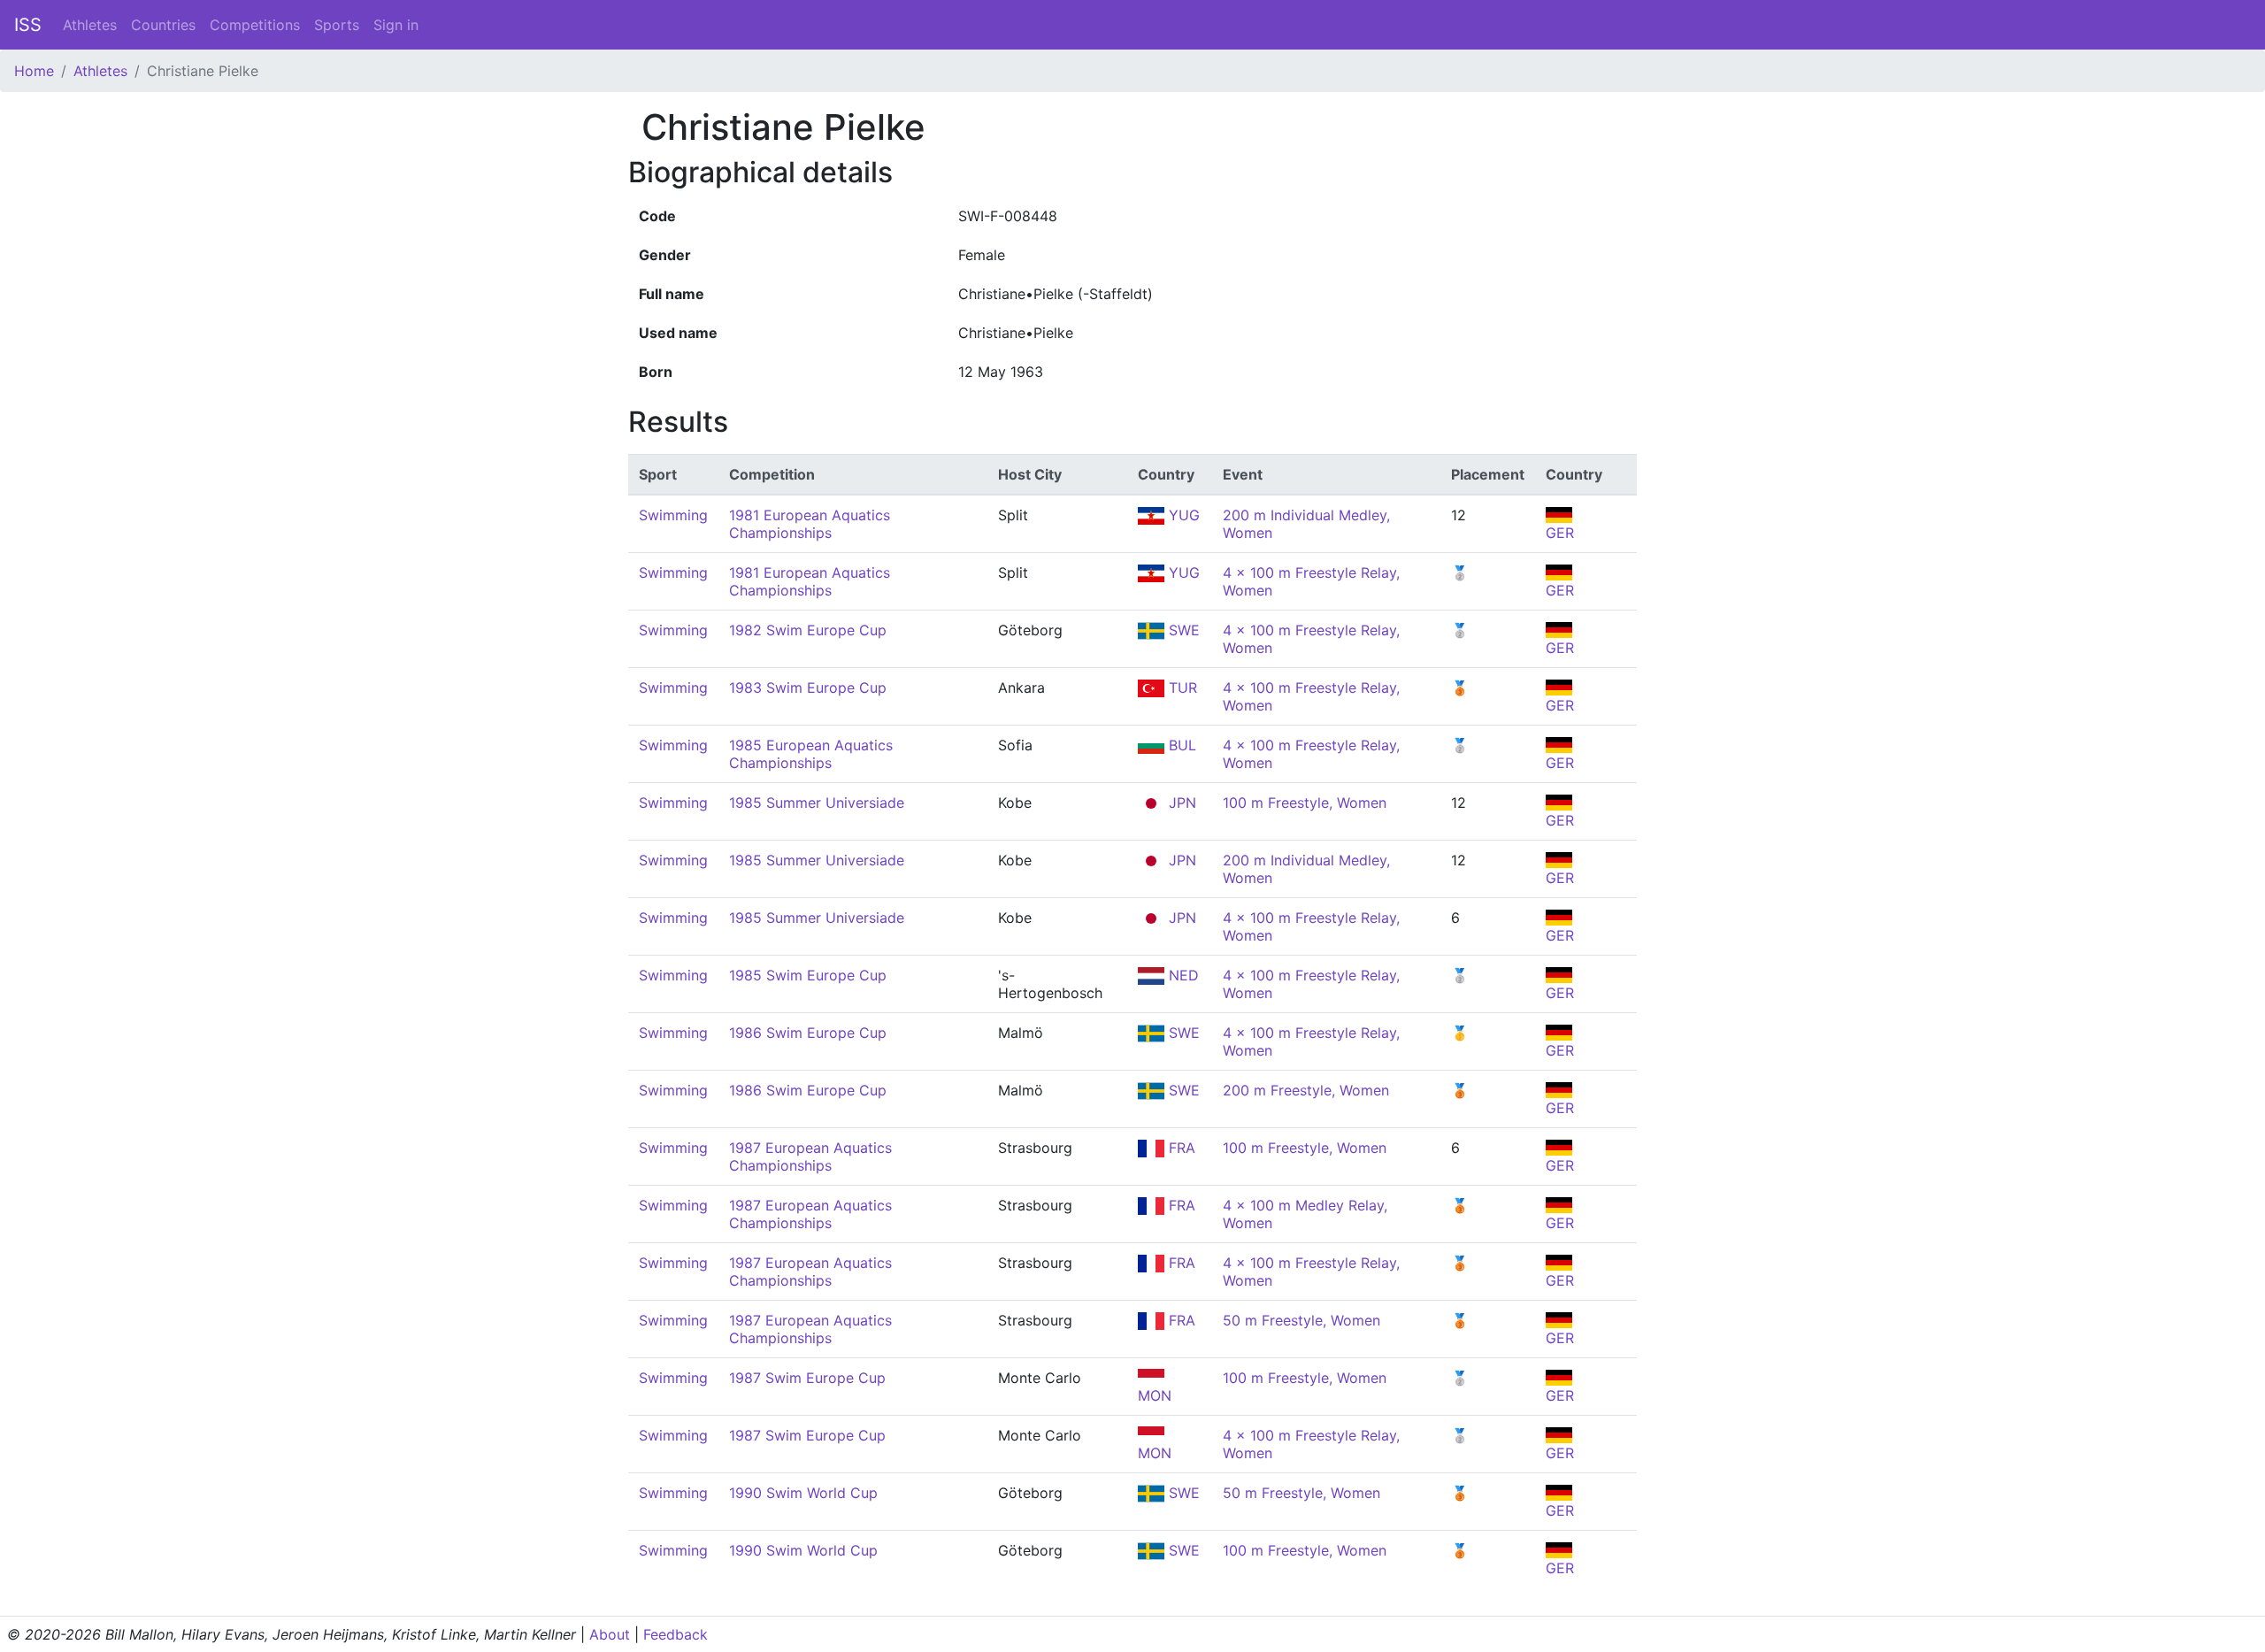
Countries (163, 25)
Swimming (673, 515)
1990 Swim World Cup (803, 1493)
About (610, 1634)
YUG (1182, 515)
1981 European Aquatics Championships (810, 524)
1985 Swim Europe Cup (808, 975)
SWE (1182, 630)
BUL (1180, 745)
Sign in (396, 25)
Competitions (255, 25)
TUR (1181, 688)
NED (1182, 975)
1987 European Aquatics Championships (810, 1156)
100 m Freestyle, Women (1305, 803)
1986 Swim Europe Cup (808, 1033)
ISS (28, 25)
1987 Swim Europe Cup (807, 1378)
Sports (337, 25)
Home (34, 71)
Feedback (676, 1634)
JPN (1180, 803)
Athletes (90, 25)
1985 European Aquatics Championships (811, 754)
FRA (1180, 1148)
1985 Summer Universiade (817, 803)
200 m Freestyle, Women (1306, 1090)
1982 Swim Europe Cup (808, 630)
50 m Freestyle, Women (1301, 1320)
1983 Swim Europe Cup (808, 688)
